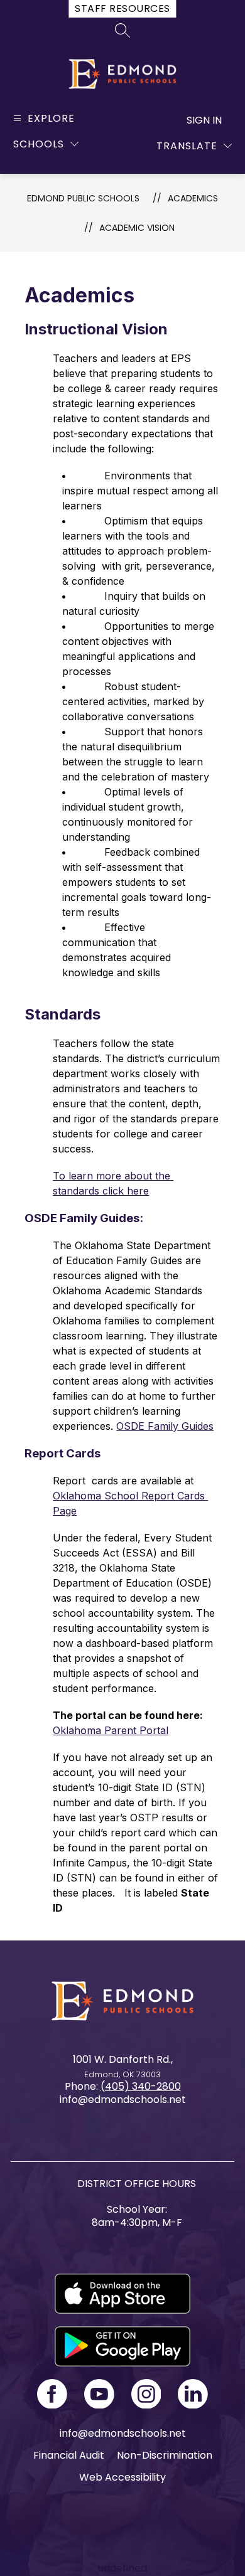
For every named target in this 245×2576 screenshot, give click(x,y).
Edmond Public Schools (83, 198)
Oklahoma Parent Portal (111, 1730)
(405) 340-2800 (141, 2086)
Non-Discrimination (165, 2455)
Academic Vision (137, 228)
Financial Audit (69, 2455)
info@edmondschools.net (123, 2433)
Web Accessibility (122, 2477)
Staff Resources (122, 8)
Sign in (204, 120)
